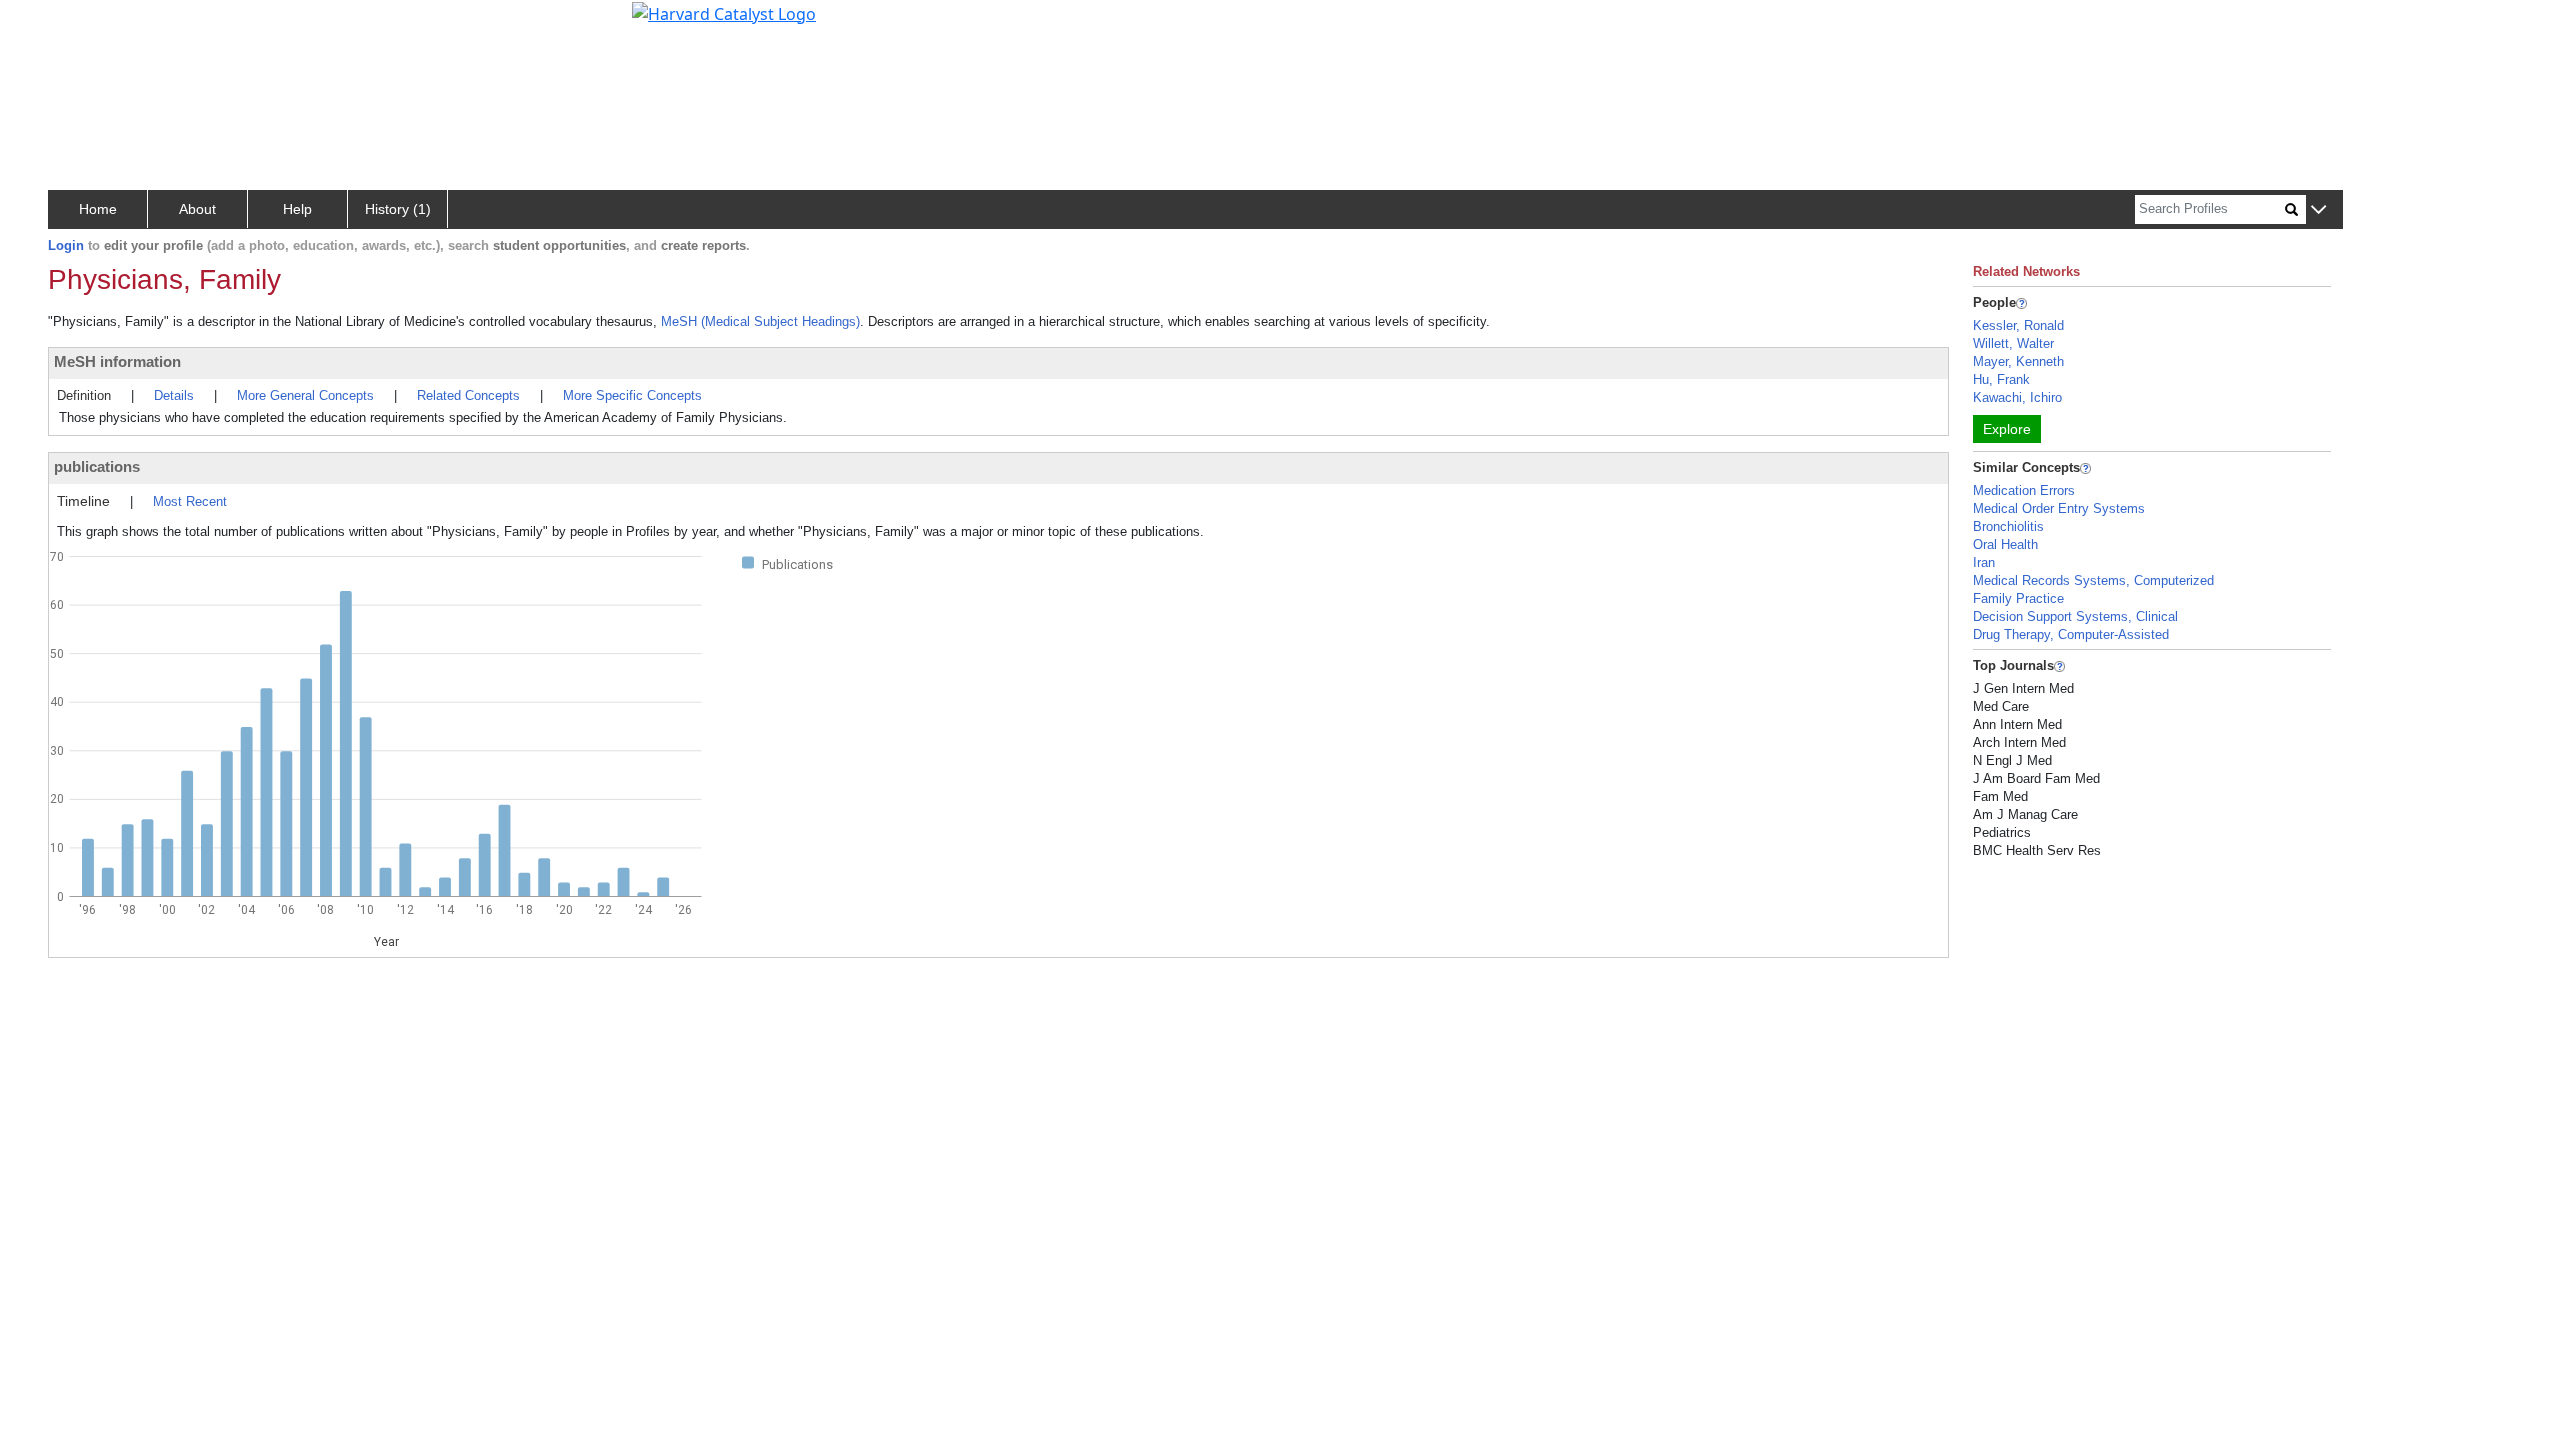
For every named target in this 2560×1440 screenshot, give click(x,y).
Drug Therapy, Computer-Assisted (2071, 634)
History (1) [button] (398, 209)
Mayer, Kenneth (2018, 361)
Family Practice (2018, 598)
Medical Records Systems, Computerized (2093, 580)
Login (66, 245)
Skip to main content (83, 24)
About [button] (197, 209)
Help (297, 209)
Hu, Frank (2001, 379)
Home (98, 209)
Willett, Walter (2013, 343)
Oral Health (2005, 544)
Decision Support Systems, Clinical (2075, 616)
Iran (1984, 562)
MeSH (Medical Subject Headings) (760, 321)
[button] (2318, 210)
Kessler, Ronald (2018, 325)
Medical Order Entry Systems (2059, 508)
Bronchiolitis (2008, 526)
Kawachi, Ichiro (2017, 397)
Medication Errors (2024, 490)
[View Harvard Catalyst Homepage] (724, 12)
